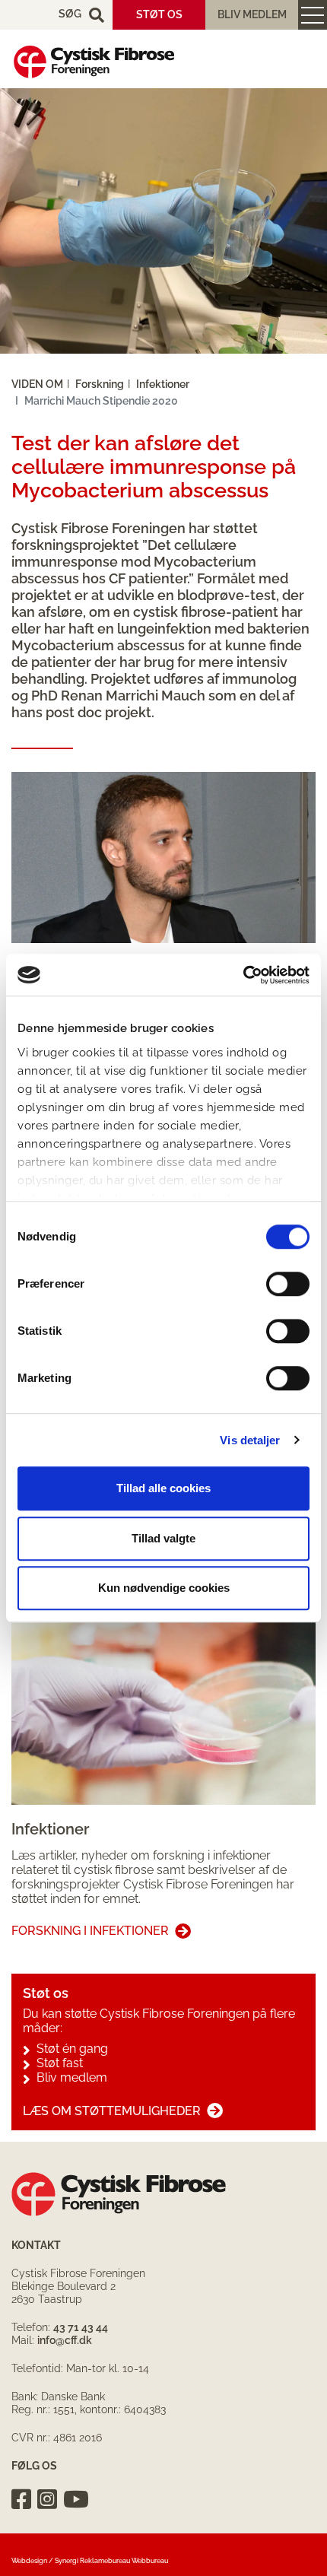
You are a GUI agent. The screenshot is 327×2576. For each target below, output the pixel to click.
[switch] (288, 1284)
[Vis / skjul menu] (313, 15)
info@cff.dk (65, 2340)
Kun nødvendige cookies (164, 1588)
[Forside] (94, 62)
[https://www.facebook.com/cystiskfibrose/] (21, 2499)
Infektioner (163, 384)
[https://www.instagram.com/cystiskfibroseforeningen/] (47, 2499)
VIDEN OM (37, 384)
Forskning (100, 384)
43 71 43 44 (81, 2327)
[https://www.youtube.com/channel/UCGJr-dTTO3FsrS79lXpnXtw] (76, 2499)
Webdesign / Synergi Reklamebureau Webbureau (90, 2561)
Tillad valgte (163, 1538)
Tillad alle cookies (163, 1488)
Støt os (159, 14)
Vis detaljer (250, 1440)
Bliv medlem (252, 14)
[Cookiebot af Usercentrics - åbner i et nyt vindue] (243, 975)
